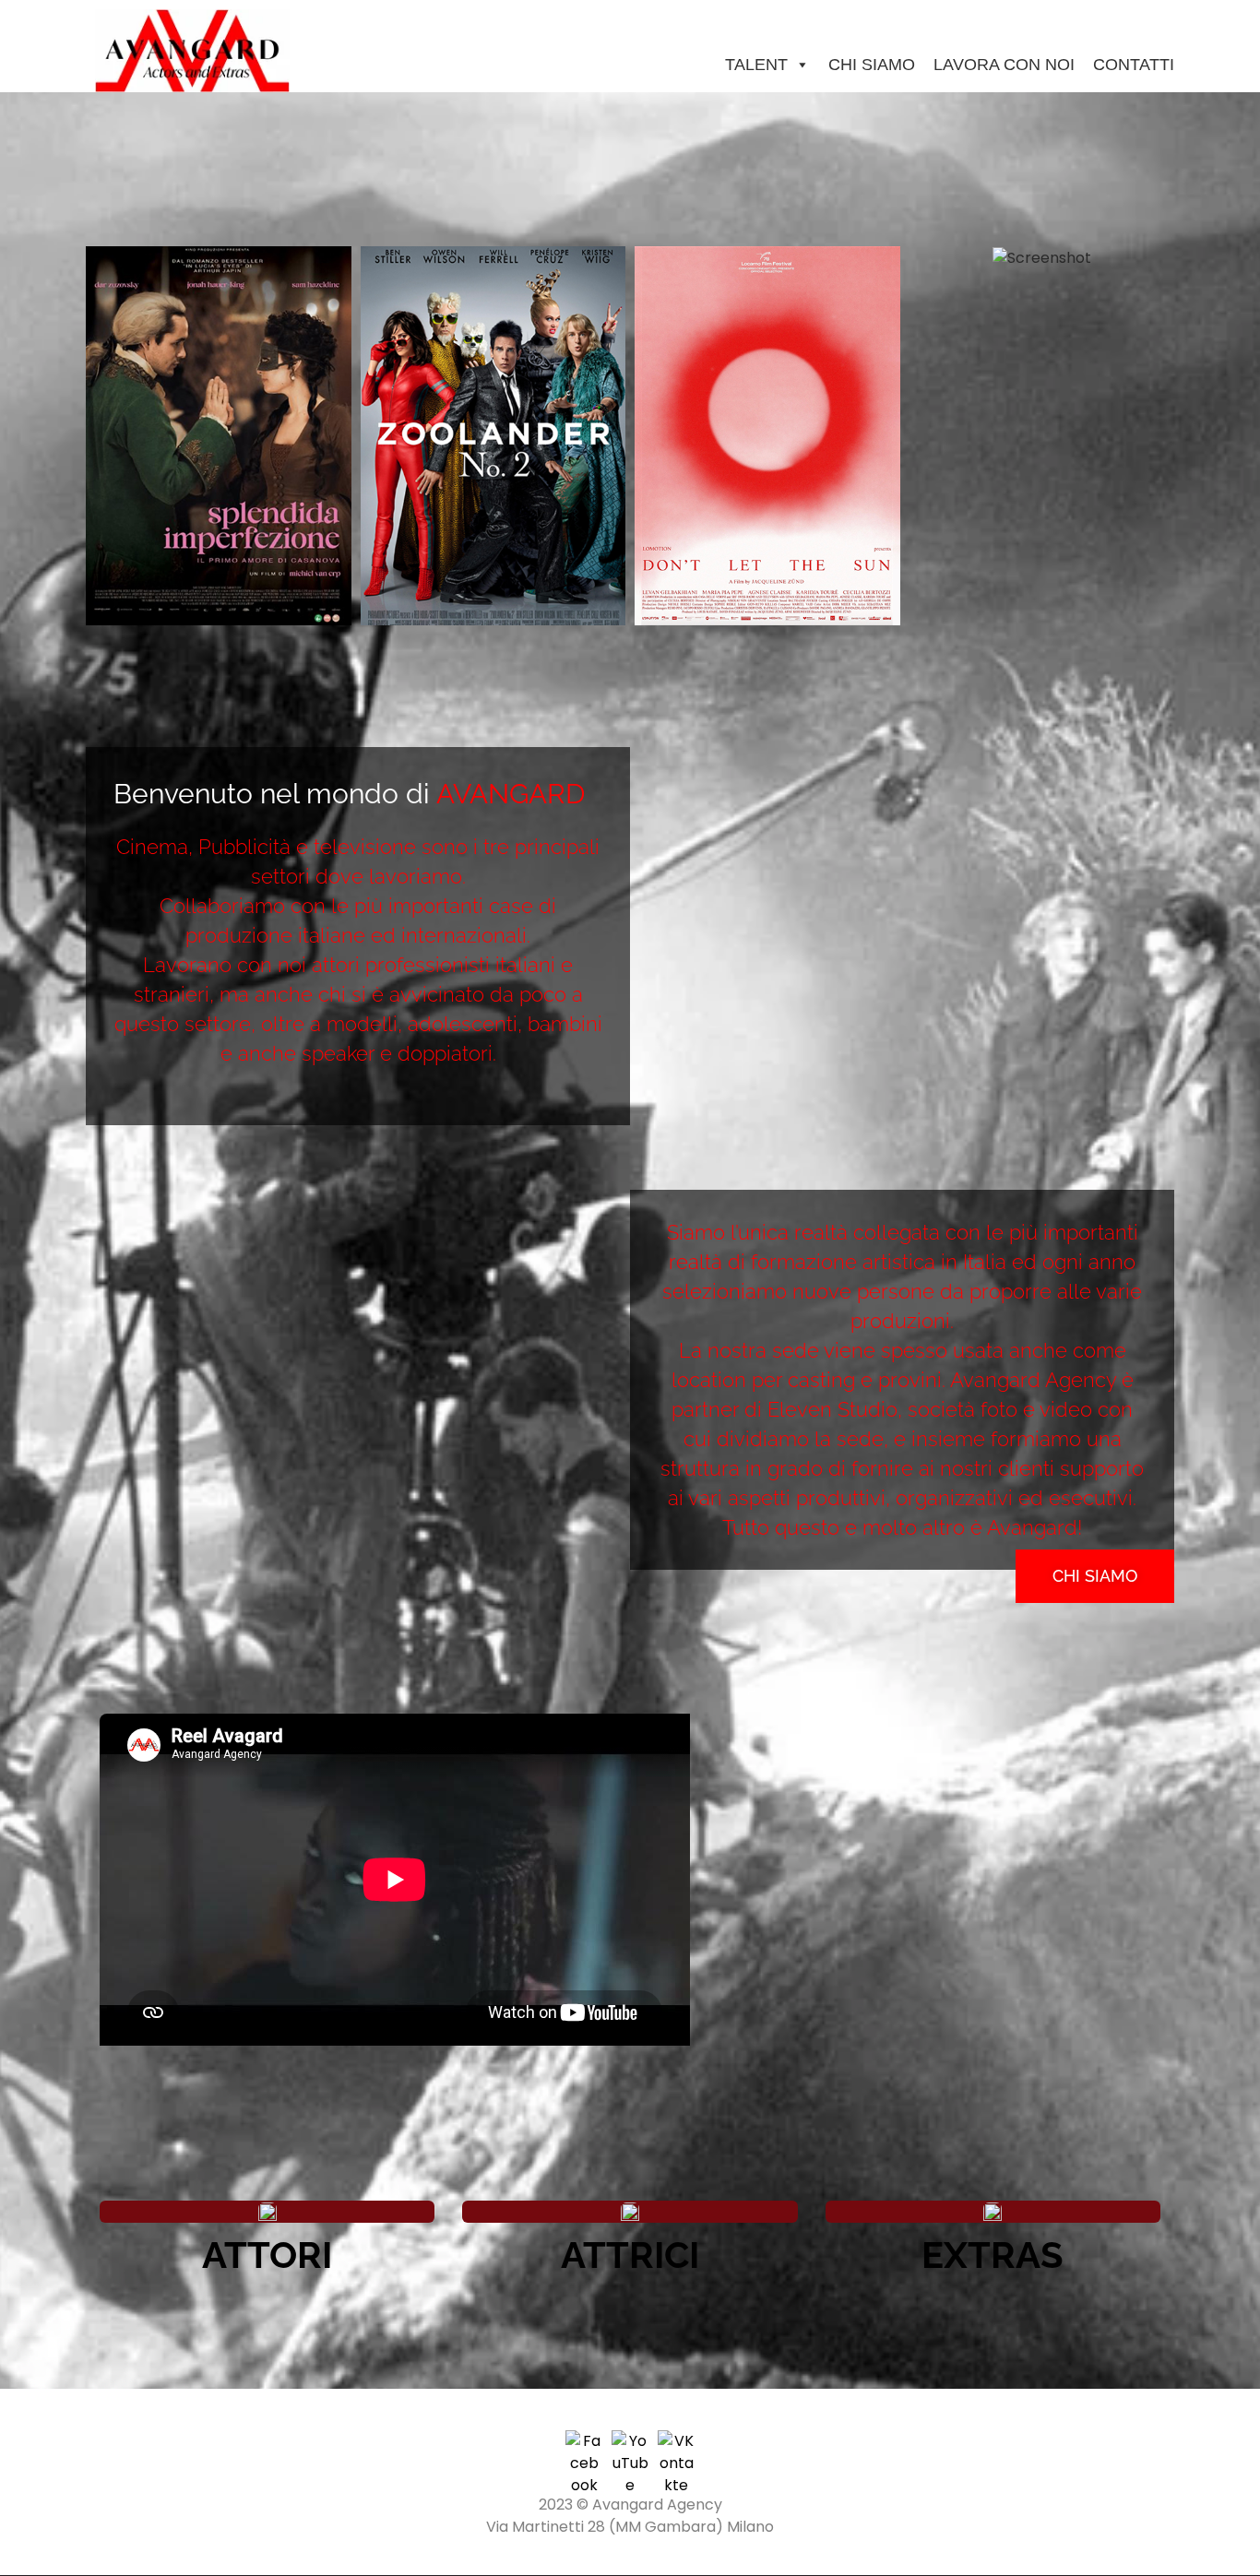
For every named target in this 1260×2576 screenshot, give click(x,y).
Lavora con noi (1004, 65)
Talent (756, 65)
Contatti (1134, 65)
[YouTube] (630, 2449)
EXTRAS (993, 2255)
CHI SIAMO (872, 65)
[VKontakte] (676, 2449)
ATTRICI (630, 2255)
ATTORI (267, 2255)
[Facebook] (584, 2449)
